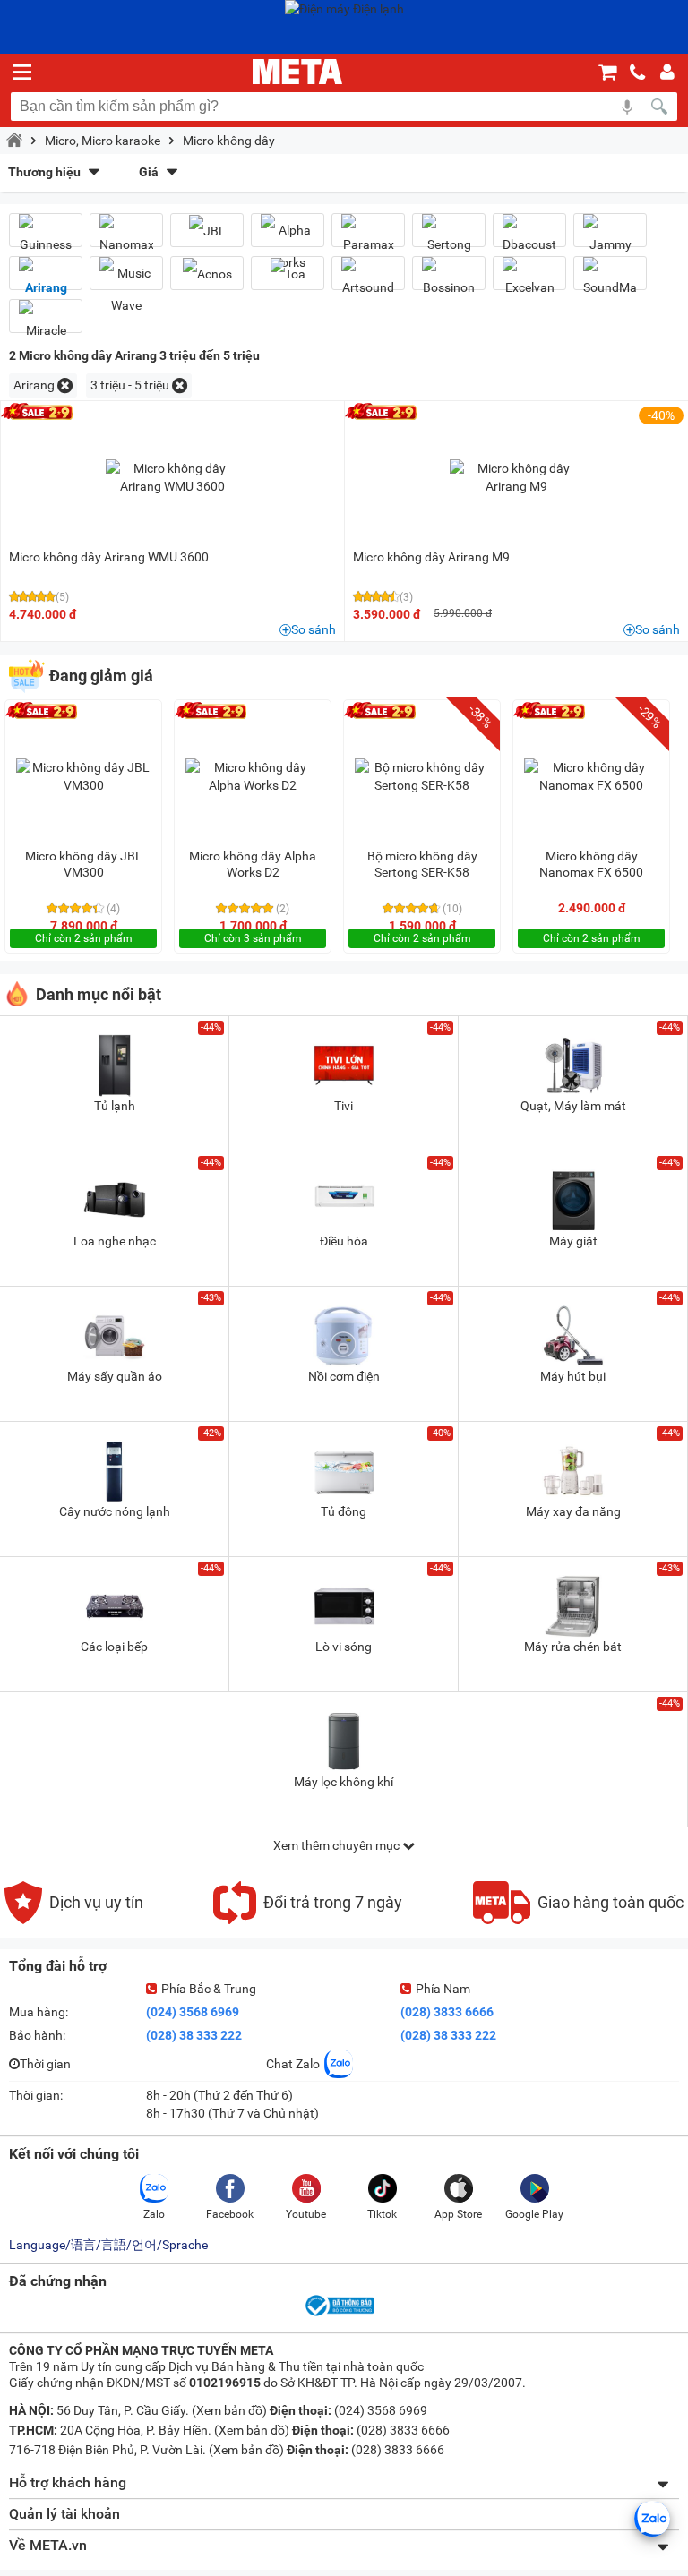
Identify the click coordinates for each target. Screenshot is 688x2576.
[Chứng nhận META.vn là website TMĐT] (339, 2315)
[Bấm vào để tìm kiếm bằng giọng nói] (627, 107)
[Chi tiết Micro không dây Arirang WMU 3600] (173, 477)
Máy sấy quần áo (115, 1376)
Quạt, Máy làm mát (573, 1106)
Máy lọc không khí (344, 1782)
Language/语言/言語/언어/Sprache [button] (108, 2245)
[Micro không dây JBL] (207, 231)
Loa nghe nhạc (115, 1241)
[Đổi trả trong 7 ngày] (308, 1920)
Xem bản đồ (229, 2410)
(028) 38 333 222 (194, 2035)
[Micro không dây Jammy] (610, 237)
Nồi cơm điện (344, 1376)
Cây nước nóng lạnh (115, 1511)
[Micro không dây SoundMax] (610, 280)
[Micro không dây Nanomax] (126, 237)
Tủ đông (344, 1511)
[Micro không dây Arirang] (46, 280)
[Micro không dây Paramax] (368, 237)
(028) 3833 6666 (447, 2012)
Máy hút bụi (573, 1376)
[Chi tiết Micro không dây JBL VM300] (83, 776)
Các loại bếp (114, 1647)
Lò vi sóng (344, 1647)
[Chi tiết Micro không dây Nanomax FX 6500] (591, 776)
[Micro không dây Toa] (288, 274)
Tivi (344, 1106)
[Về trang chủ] (297, 72)
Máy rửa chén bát (573, 1647)
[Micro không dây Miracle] (46, 323)
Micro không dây (229, 141)
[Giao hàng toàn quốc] (578, 1920)
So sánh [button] (314, 629)
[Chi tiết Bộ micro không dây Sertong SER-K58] (422, 776)
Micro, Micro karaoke (103, 141)
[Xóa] (65, 385)
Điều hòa (344, 1241)
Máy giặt (573, 1241)
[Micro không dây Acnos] (207, 274)
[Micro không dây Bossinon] (449, 280)
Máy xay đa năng (573, 1511)
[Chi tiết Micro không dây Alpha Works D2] (253, 776)
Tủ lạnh (115, 1106)
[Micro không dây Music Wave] (126, 289)
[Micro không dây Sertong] (449, 237)
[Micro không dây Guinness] (46, 237)
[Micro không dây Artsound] (368, 280)
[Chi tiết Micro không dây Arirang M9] (517, 477)
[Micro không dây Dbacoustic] (529, 237)
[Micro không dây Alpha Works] (288, 246)
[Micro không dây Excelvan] (529, 280)
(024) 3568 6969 (193, 2012)
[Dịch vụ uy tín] (74, 1920)
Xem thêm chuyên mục (338, 1845)
